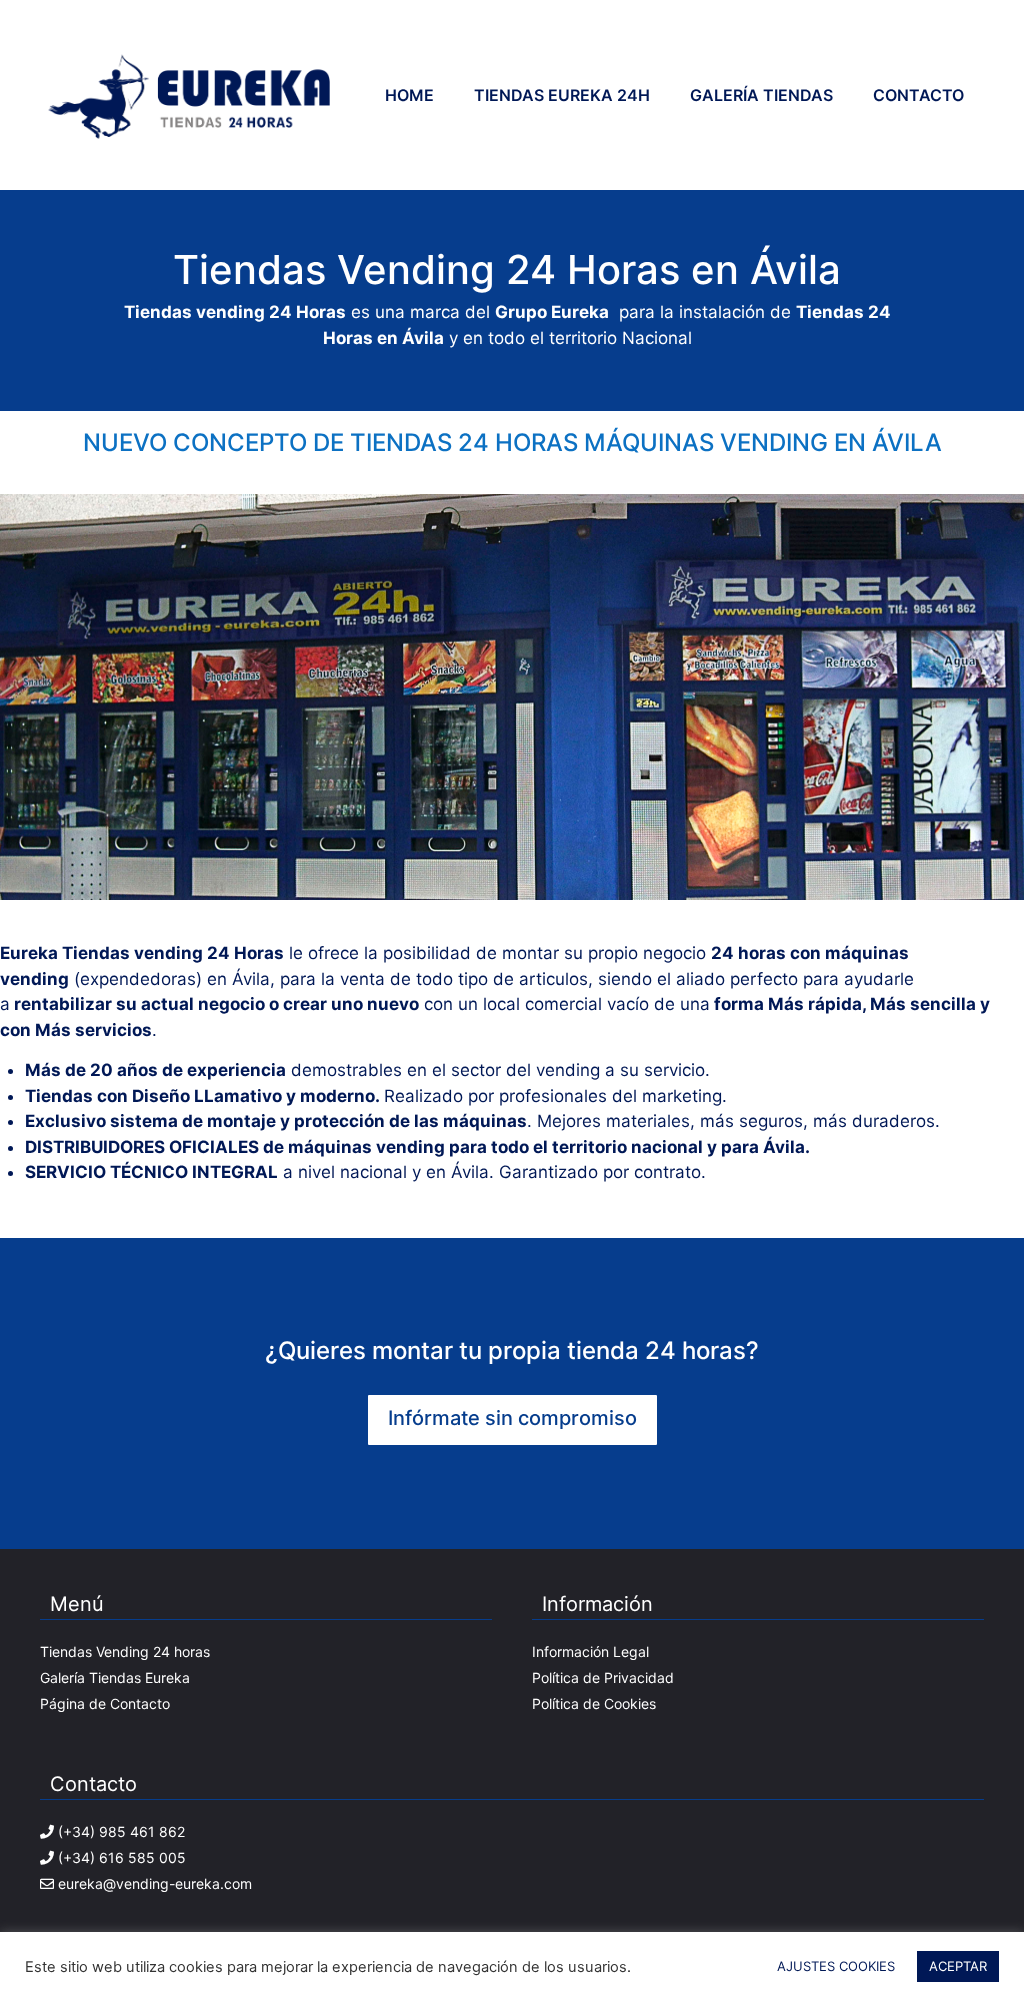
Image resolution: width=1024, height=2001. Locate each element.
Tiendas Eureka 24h (562, 95)
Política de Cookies (594, 1703)
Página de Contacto (105, 1703)
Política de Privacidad (603, 1677)
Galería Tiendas (761, 95)
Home (409, 95)
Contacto (918, 95)
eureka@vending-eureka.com (155, 1883)
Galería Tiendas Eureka (115, 1677)
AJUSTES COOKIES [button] (836, 1966)
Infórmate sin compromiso (512, 1418)
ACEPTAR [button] (958, 1966)
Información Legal (590, 1651)
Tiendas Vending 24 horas (127, 1651)
